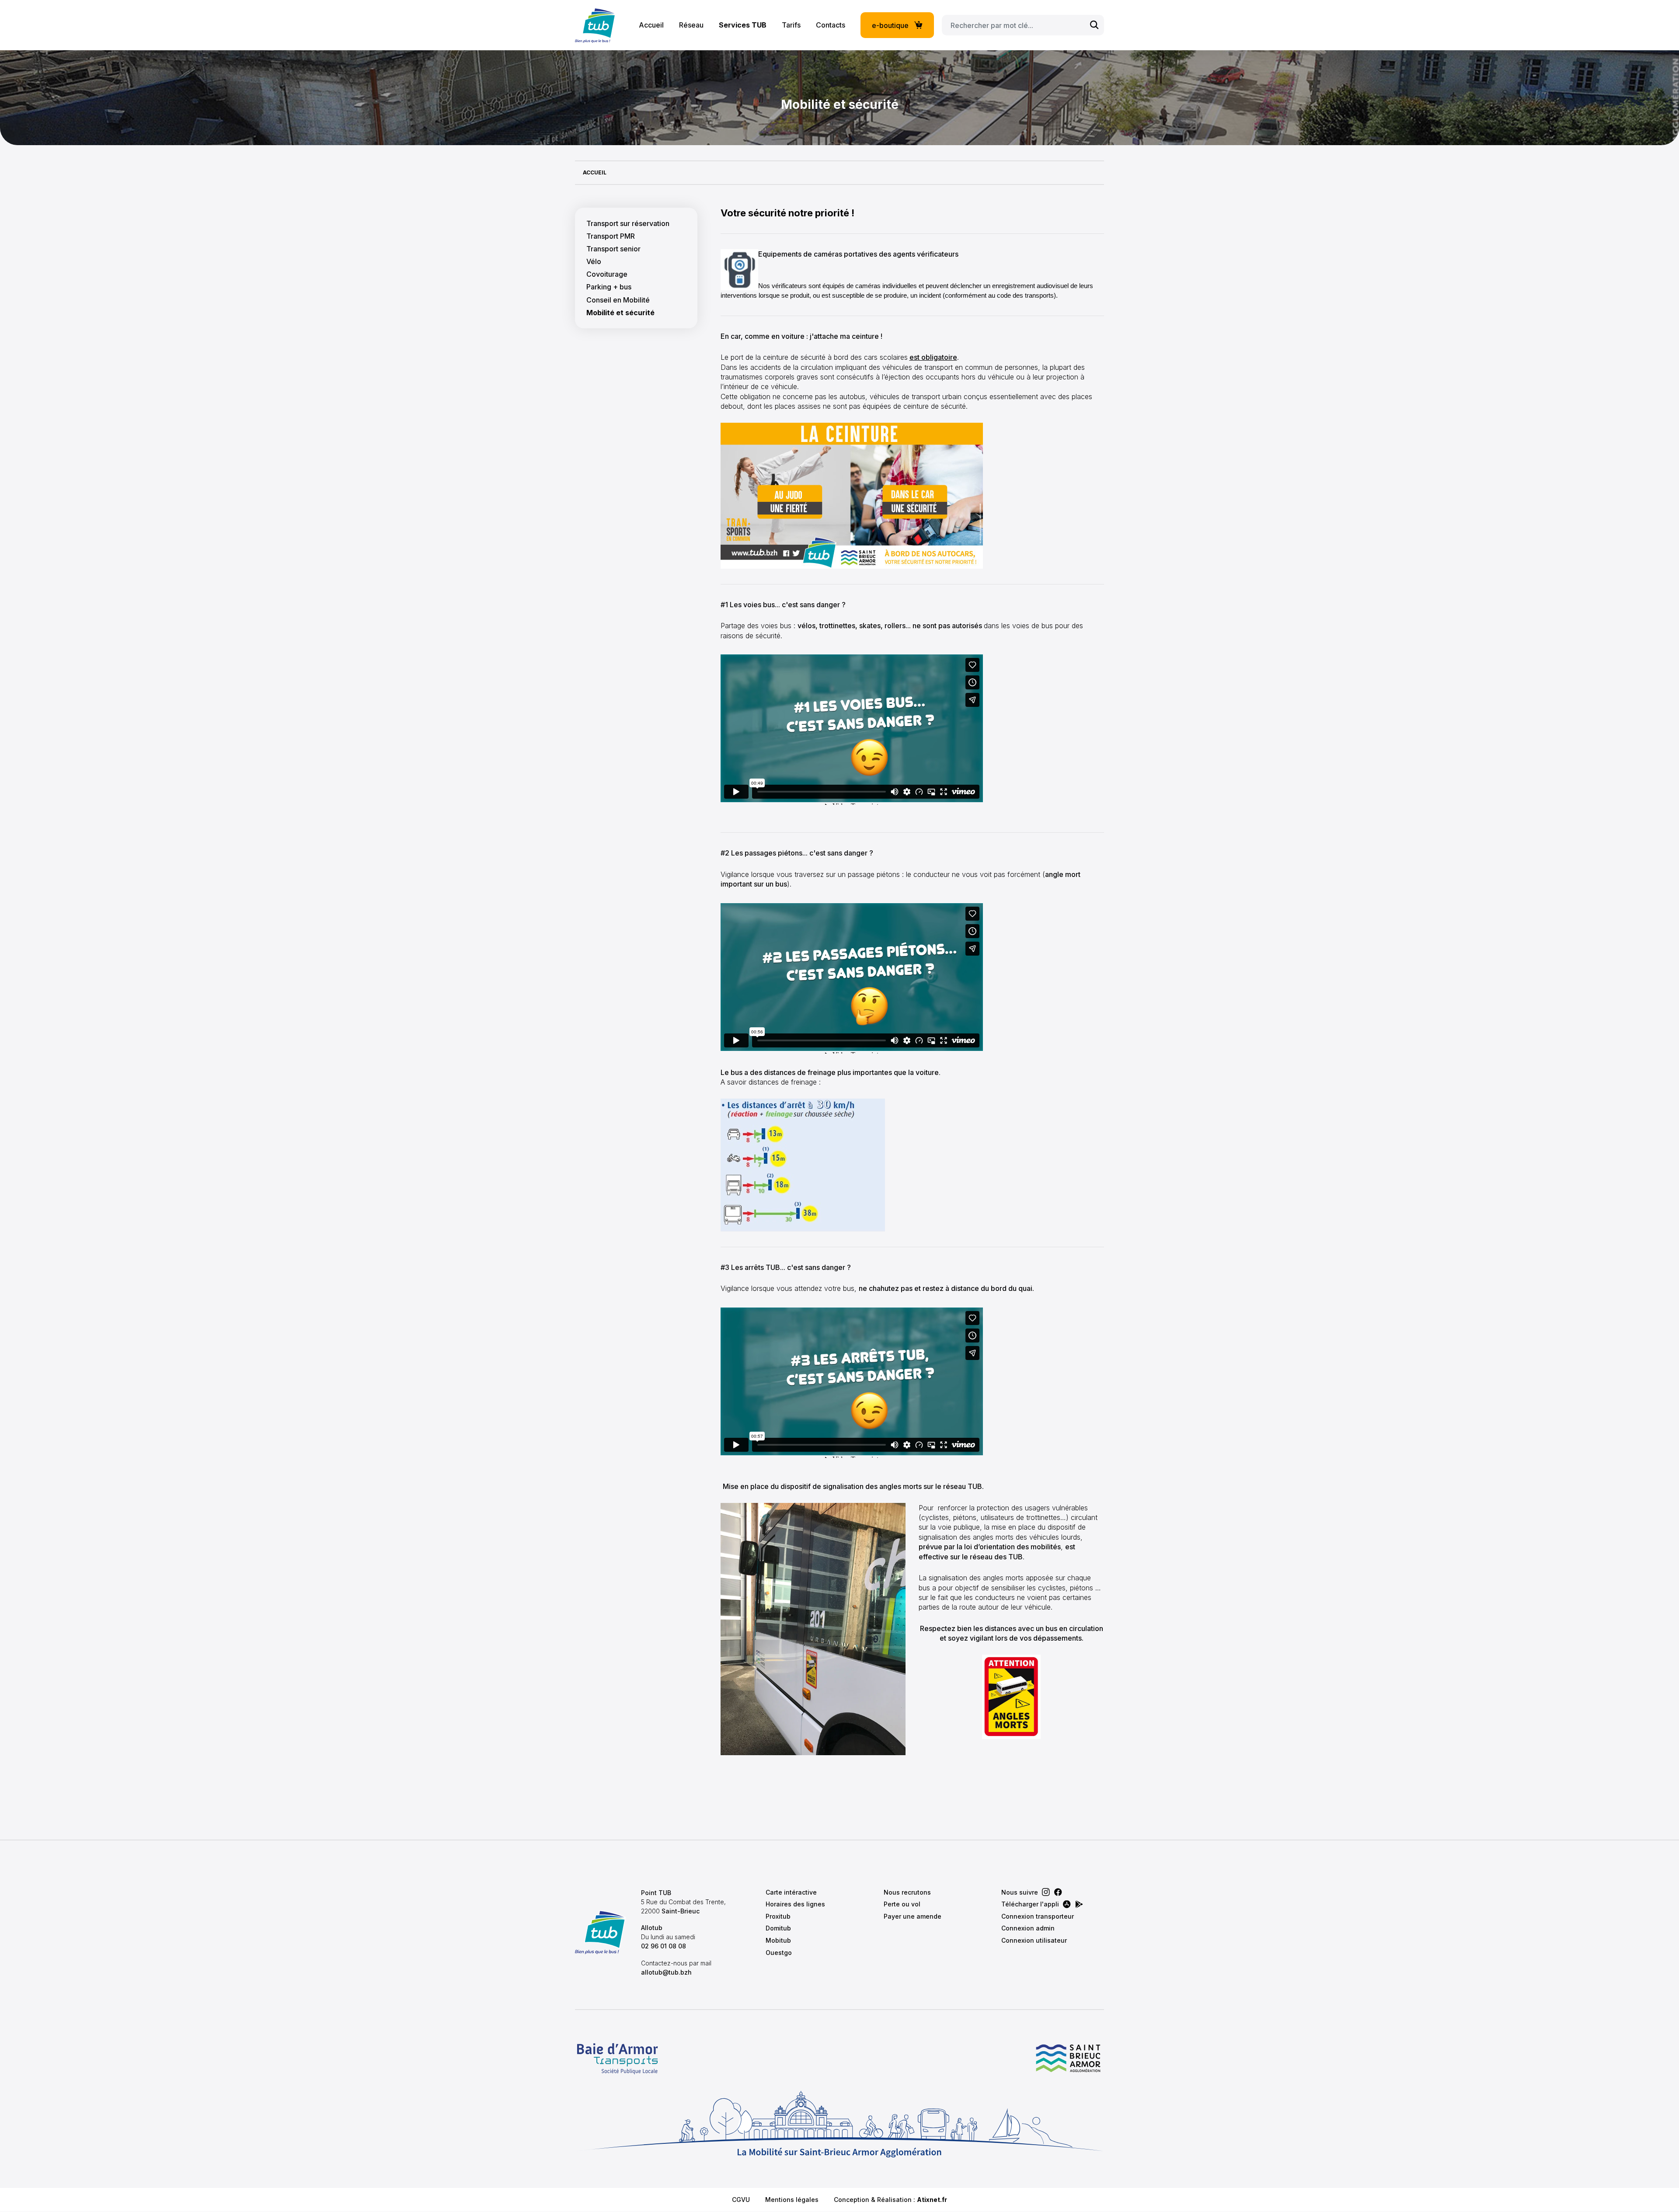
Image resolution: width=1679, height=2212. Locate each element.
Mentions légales (792, 2200)
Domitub (778, 1928)
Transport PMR (611, 236)
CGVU (741, 2200)
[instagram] (1046, 1892)
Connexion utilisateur (1034, 1940)
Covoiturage (607, 274)
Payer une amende (913, 1916)
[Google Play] (1079, 1904)
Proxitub (778, 1916)
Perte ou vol (902, 1904)
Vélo (594, 262)
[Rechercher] (1094, 25)
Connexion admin (1028, 1928)
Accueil (651, 25)
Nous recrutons (907, 1892)
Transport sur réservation (628, 224)
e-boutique (890, 25)
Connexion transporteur (1038, 1916)
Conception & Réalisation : (890, 2200)
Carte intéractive (791, 1892)
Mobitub (778, 1940)
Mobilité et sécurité (620, 313)
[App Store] (1067, 1904)
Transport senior (613, 249)
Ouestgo (779, 1953)
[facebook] (1058, 1892)
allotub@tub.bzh (666, 1972)
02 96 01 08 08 (664, 1946)
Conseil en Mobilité (618, 300)
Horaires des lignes (795, 1904)
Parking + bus (609, 287)
